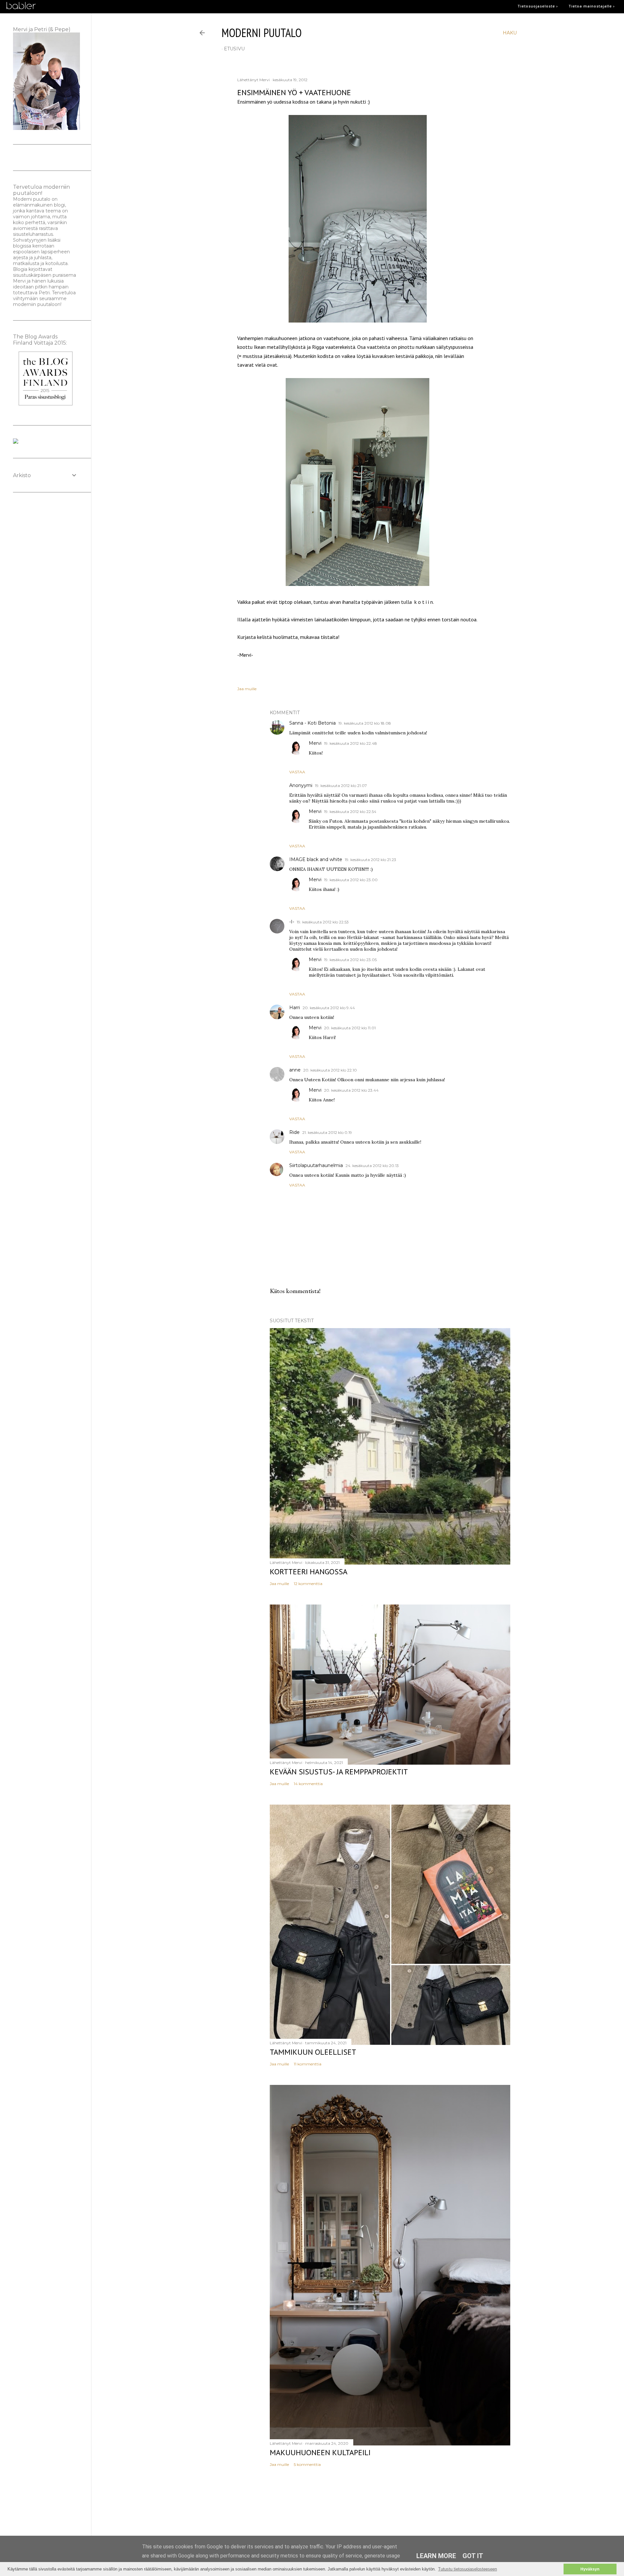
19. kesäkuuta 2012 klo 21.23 (370, 860)
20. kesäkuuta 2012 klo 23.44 (351, 1090)
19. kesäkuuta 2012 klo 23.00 (351, 880)
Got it (473, 2556)
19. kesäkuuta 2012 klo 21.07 (341, 786)
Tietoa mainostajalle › (592, 6)
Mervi (315, 743)
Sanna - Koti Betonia (312, 723)
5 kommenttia (307, 2464)
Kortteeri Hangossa (309, 1572)
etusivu (234, 49)
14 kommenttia (308, 1784)
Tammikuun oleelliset (313, 2052)
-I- (292, 922)
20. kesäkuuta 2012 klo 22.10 (330, 1070)
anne (295, 1070)
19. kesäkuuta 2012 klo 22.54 (350, 812)
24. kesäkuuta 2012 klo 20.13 (372, 1166)
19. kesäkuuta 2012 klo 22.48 (351, 743)
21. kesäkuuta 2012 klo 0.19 (327, 1132)
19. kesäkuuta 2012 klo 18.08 (365, 723)
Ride (294, 1132)
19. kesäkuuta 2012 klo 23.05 (350, 960)
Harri (295, 1008)
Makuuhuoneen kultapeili (320, 2452)
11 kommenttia (308, 2064)
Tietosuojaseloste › (538, 6)
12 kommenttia (308, 1584)
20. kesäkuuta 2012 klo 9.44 (329, 1008)
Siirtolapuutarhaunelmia (316, 1165)
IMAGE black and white (316, 859)
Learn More (436, 2556)
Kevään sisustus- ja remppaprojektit (339, 1772)
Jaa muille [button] (247, 689)
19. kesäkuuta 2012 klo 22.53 (323, 922)
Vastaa (297, 772)
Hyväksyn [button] (590, 2569)
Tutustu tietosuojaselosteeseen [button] (468, 2569)
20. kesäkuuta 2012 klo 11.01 (350, 1028)
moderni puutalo (262, 33)
